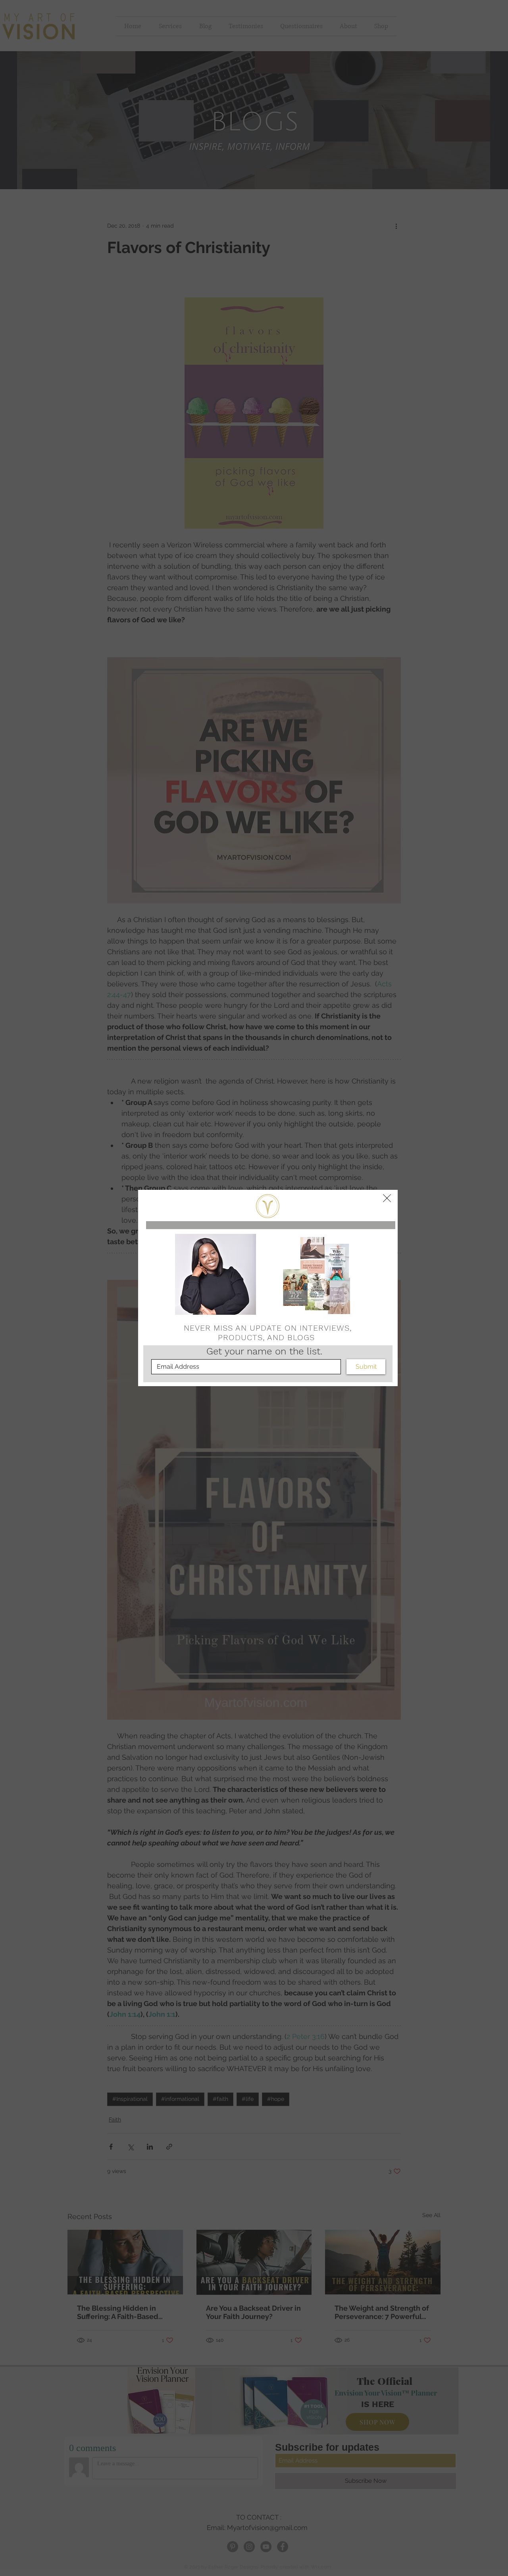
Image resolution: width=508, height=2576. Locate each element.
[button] (387, 1198)
